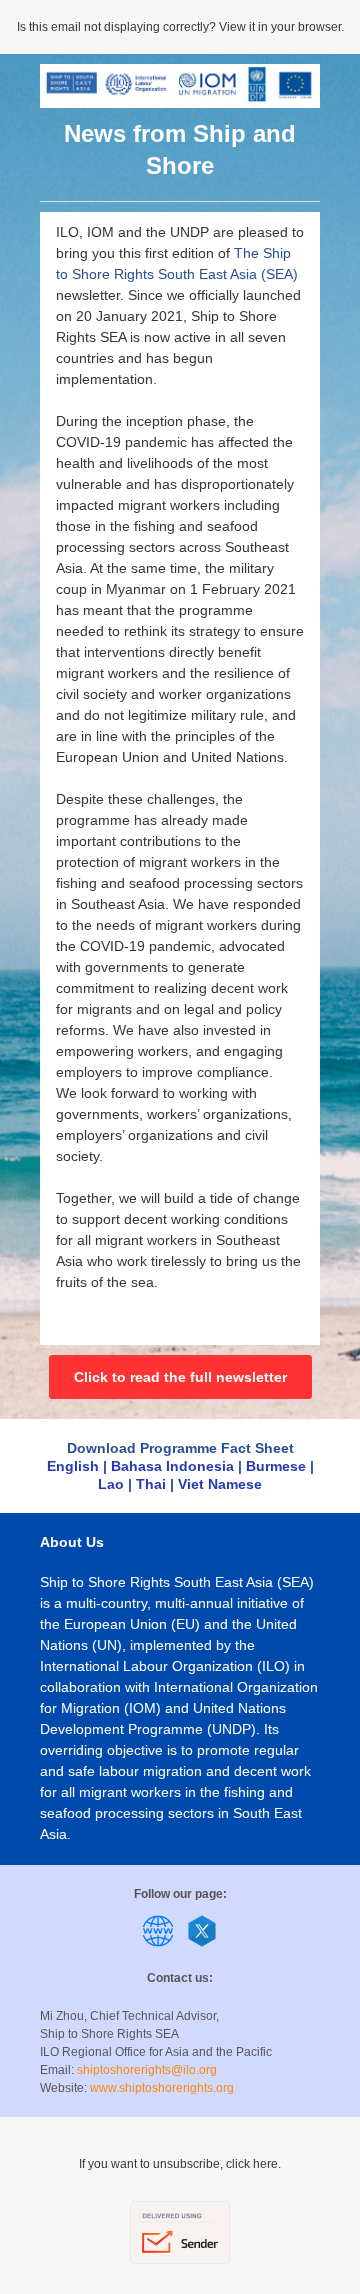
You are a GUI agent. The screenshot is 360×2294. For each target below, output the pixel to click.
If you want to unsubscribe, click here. (180, 2164)
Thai (151, 1484)
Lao (111, 1484)
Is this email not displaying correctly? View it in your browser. (180, 27)
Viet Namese (220, 1484)
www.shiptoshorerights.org (162, 2088)
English (73, 1466)
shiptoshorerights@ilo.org (147, 2070)
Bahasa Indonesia (172, 1466)
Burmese (278, 1466)
